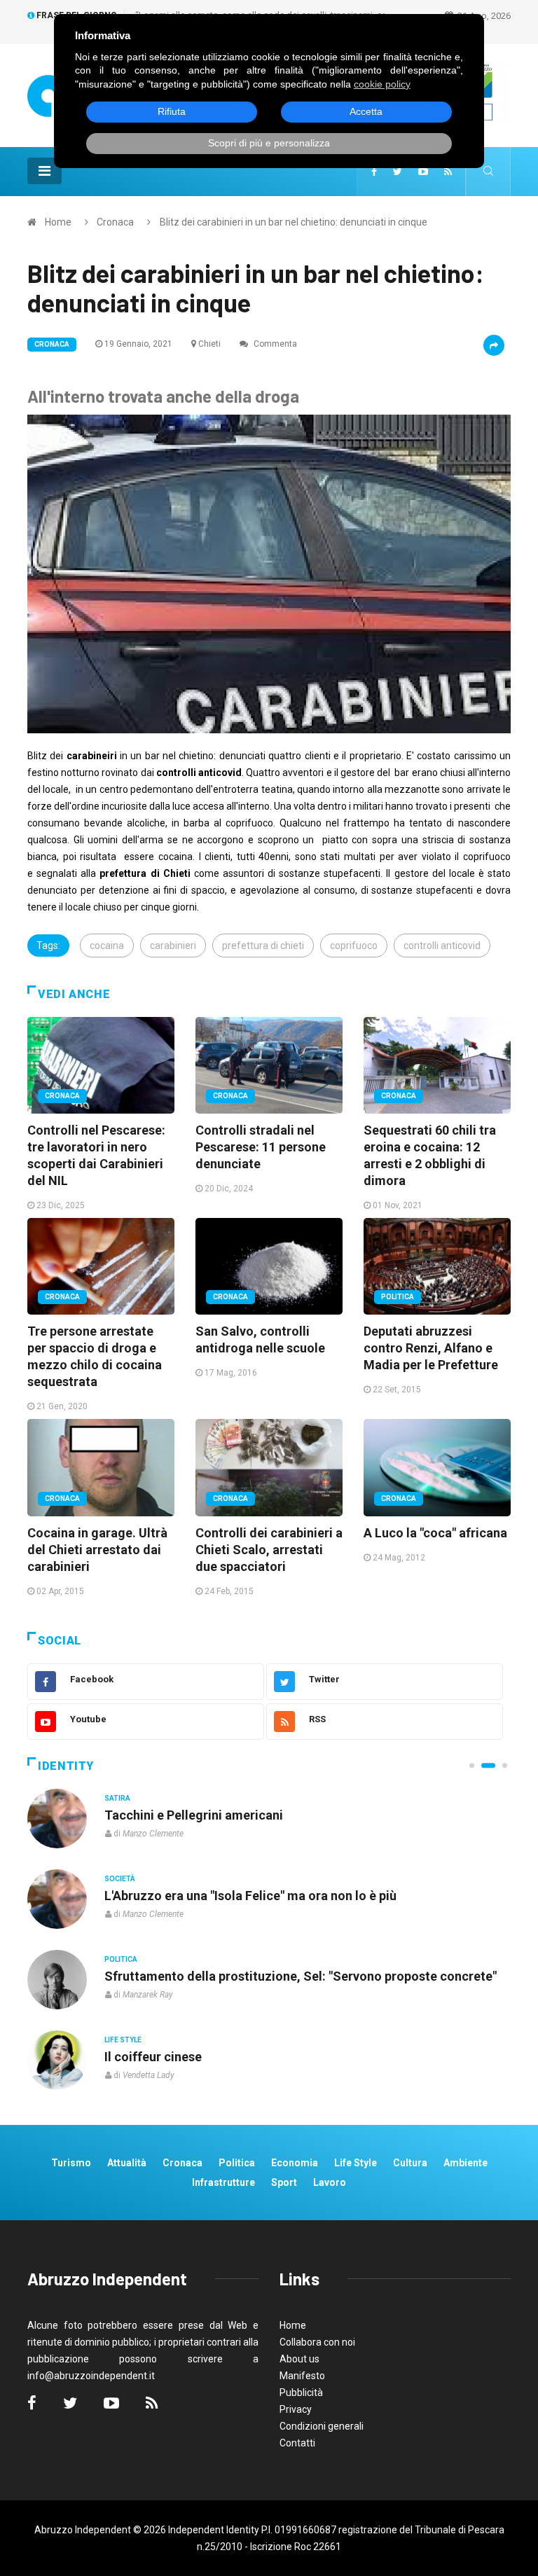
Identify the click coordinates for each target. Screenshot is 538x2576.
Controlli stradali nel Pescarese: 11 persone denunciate (261, 1147)
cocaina (107, 946)
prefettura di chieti (263, 946)
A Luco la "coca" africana (435, 1533)
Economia (295, 2163)
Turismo (71, 2163)
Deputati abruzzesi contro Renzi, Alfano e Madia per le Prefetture (431, 1348)
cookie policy (382, 84)
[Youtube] (423, 172)
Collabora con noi (317, 2342)
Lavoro (330, 2182)
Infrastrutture (223, 2182)
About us (299, 2359)
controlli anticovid (442, 946)
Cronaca (115, 222)
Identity (66, 1766)
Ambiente (465, 2163)
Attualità (127, 2163)
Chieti (209, 344)
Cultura (120, 1798)
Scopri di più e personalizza (269, 143)
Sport (284, 2182)
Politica (398, 1297)
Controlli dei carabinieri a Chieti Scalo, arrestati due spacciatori (269, 1550)
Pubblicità (301, 2393)
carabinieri (173, 946)
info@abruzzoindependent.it (91, 2376)
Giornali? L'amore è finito (177, 2057)
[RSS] (448, 172)
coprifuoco (354, 946)
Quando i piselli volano (170, 1896)
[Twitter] (398, 172)
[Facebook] (374, 172)
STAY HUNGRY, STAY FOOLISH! (195, 1815)
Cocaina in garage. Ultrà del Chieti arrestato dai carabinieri (97, 1550)
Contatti (297, 2443)
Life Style (123, 1879)
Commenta (274, 344)
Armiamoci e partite (163, 1976)
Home (58, 222)
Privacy (296, 2409)
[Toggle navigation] (44, 171)
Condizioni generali (322, 2426)
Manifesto (302, 2376)
